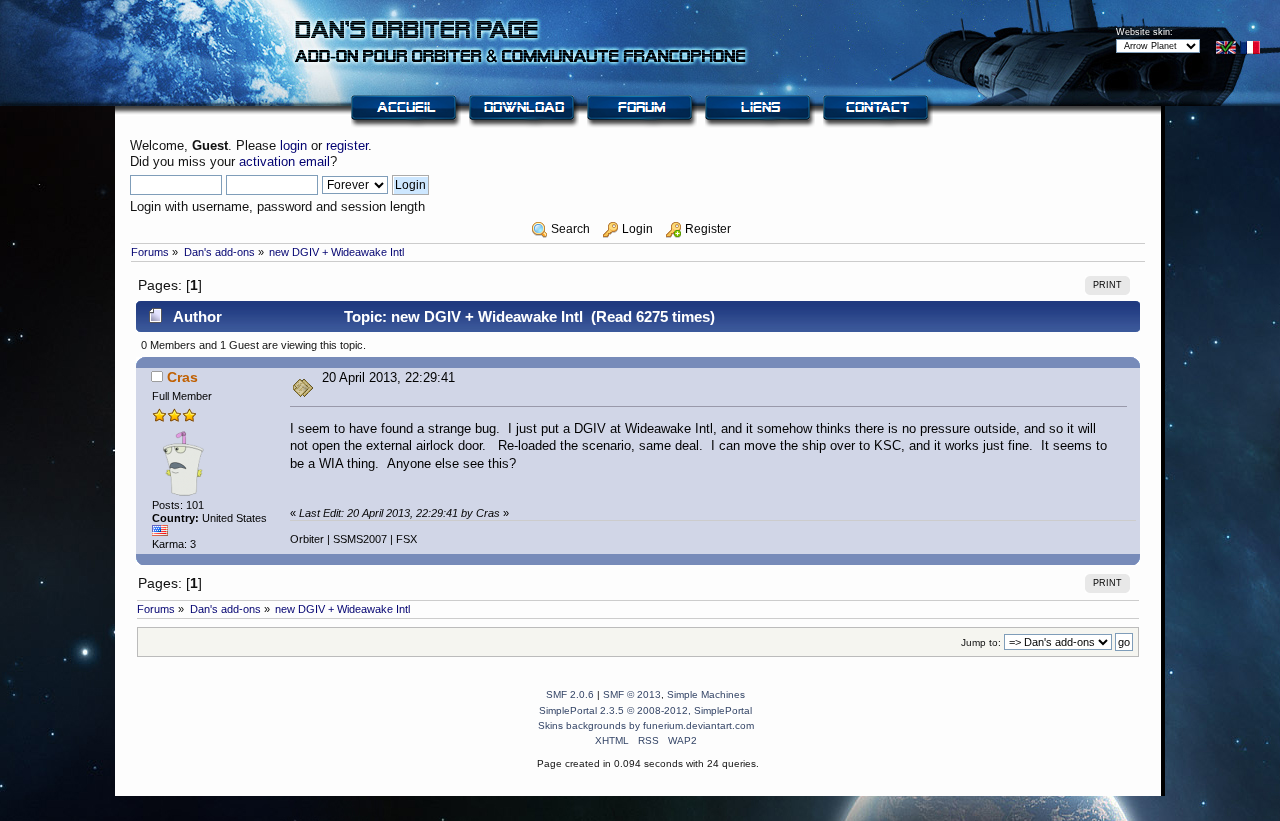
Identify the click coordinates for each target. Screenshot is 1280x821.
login (293, 145)
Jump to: (981, 642)
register (347, 145)
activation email (284, 161)
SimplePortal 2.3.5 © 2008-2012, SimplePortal (645, 710)
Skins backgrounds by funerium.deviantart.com (646, 725)
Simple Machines (706, 694)
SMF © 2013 (632, 694)
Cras (182, 377)
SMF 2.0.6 (570, 694)
